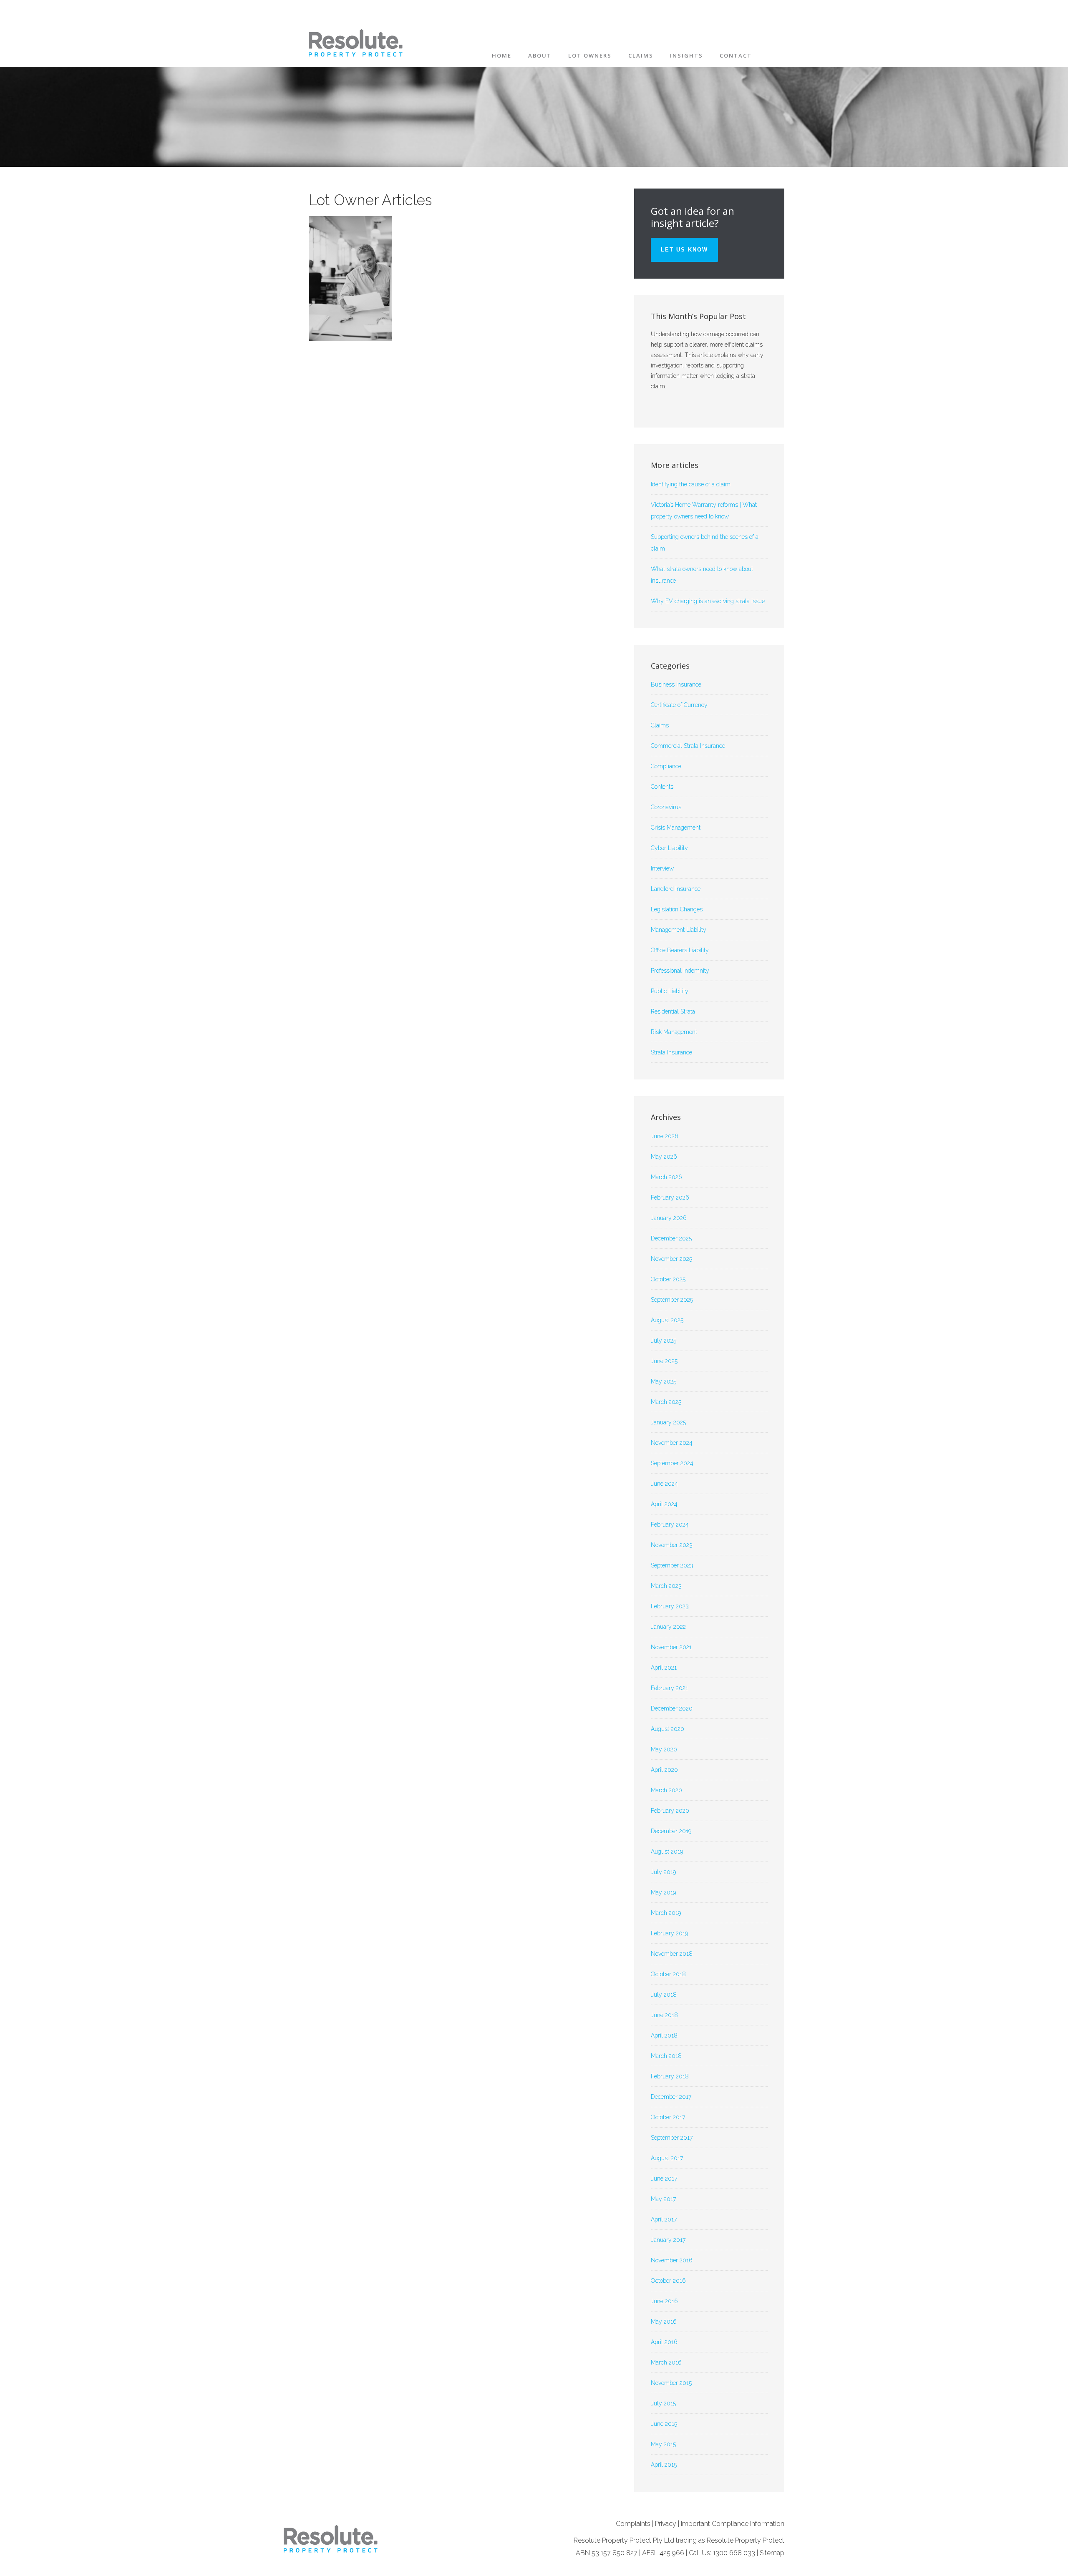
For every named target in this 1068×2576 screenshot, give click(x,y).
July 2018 (664, 1995)
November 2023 (672, 1545)
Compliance (666, 766)
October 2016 (668, 2281)
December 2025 (671, 1238)
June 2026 (665, 1136)
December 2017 (671, 2097)
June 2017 (664, 2179)
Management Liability (679, 930)
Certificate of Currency (679, 705)
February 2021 (669, 1688)
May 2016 (664, 2322)
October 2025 (668, 1279)
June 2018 (664, 2015)
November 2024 (672, 1443)
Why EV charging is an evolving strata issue (708, 601)
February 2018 (670, 2076)
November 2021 (671, 1647)
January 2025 (668, 1422)
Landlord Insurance (676, 889)
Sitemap (772, 2553)
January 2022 (668, 1627)
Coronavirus (666, 807)
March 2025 (666, 1402)
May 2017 (663, 2199)
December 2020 (672, 1708)
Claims (660, 725)
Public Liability (670, 991)
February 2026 (670, 1197)
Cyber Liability (669, 848)
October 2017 (668, 2117)
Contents (662, 787)
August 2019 (667, 1851)
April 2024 (664, 1504)
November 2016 (672, 2260)
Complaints (633, 2524)
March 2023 (666, 1586)
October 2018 (668, 1974)
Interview (662, 868)
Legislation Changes (677, 909)
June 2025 (664, 1361)
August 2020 (667, 1729)
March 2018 (666, 2056)
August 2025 (667, 1320)
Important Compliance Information (733, 2524)
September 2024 (672, 1463)
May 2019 (663, 1892)
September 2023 (672, 1565)
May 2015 (663, 2444)
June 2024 (664, 1484)
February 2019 (669, 1933)
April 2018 (664, 2035)
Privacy (666, 2524)
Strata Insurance (671, 1052)
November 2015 (671, 2383)
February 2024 (670, 1524)
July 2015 (663, 2403)
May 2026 (664, 1157)
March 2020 (666, 1790)
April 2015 (664, 2465)
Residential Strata (673, 1011)
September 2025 (672, 1300)
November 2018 (672, 1954)
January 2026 (669, 1218)
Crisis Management (676, 828)
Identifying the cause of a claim (691, 484)
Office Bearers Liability (680, 950)
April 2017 (664, 2219)
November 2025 (671, 1259)
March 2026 (666, 1177)
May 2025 (664, 1381)
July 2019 (663, 1872)
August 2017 (667, 2158)
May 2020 (664, 1749)
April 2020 (664, 1770)
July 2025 (664, 1341)
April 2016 (664, 2342)
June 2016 (664, 2301)
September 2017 (672, 2138)
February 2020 (670, 1811)
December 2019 (671, 1831)
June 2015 (664, 2424)
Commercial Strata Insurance (688, 746)
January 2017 (668, 2240)
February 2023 (670, 1606)
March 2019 (666, 1913)
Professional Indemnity (680, 971)
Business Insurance (676, 684)
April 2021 (664, 1668)
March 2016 (666, 2362)
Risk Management (674, 1032)
